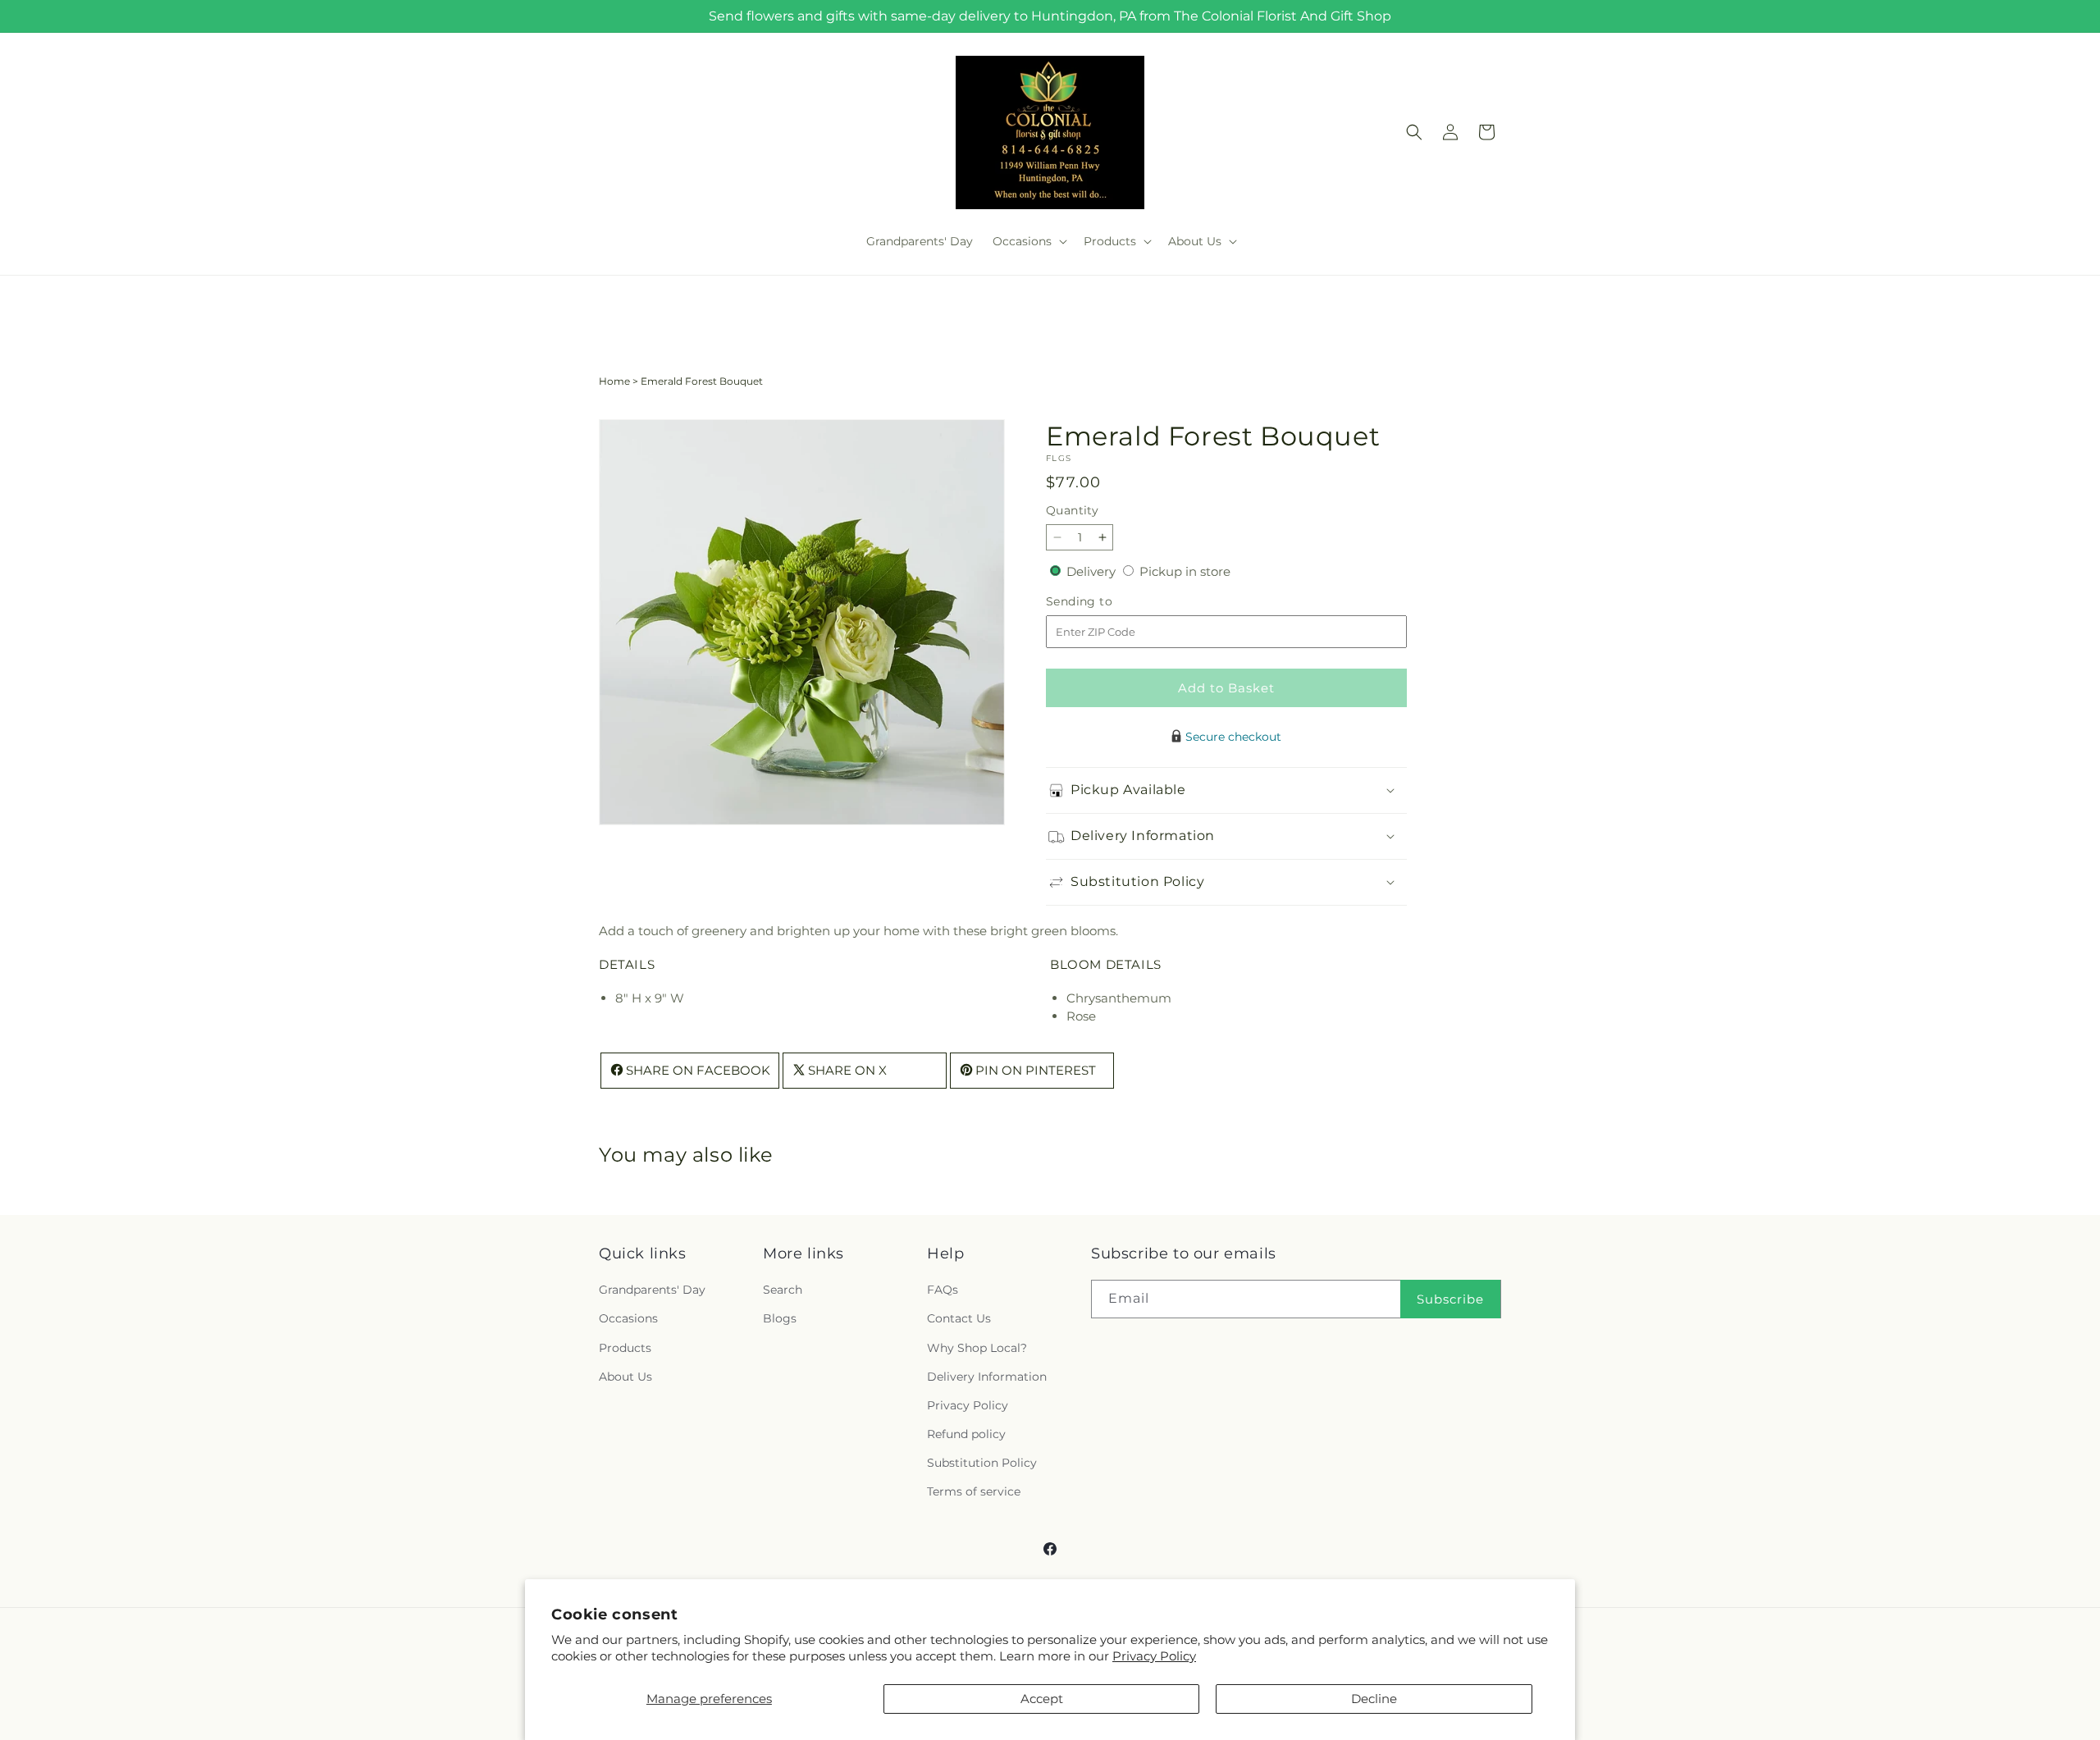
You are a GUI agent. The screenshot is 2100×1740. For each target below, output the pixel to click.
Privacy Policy (1154, 1656)
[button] (1028, 241)
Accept (1042, 1699)
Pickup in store (1185, 571)
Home (614, 381)
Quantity (1072, 510)
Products (625, 1348)
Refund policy (966, 1435)
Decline (1374, 1699)
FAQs (943, 1290)
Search (783, 1290)
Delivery (1093, 571)
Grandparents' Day (652, 1290)
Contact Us (959, 1319)
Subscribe (1450, 1299)
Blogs (780, 1319)
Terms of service (974, 1492)
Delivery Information (987, 1377)
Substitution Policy (982, 1464)
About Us (625, 1377)
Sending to (1104, 602)
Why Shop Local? (977, 1348)
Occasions (628, 1319)
